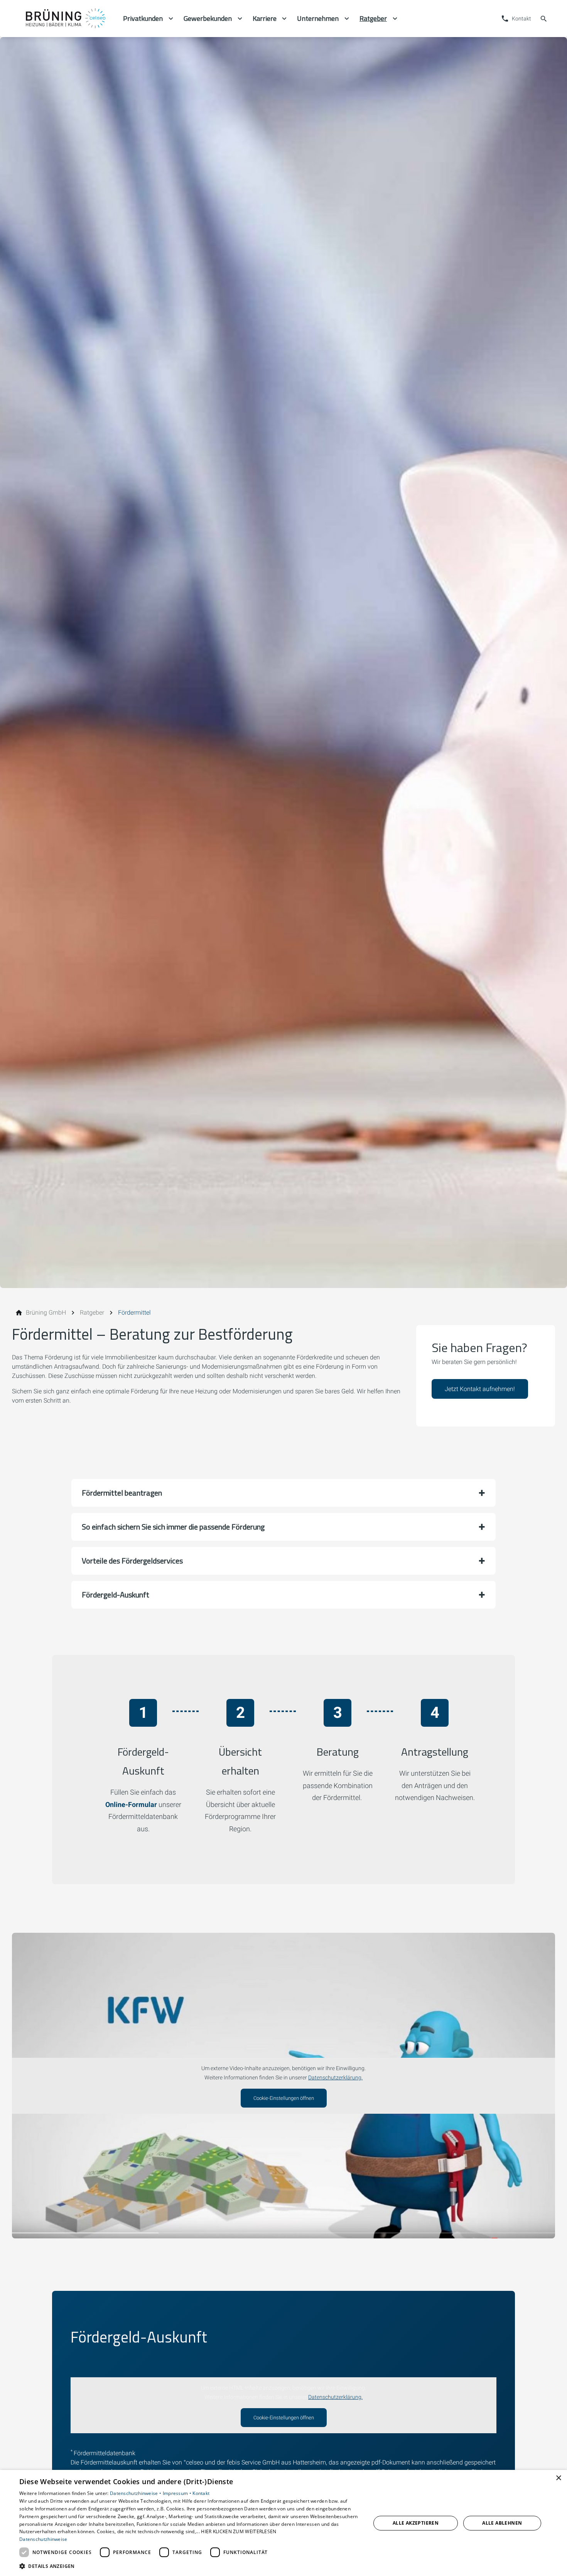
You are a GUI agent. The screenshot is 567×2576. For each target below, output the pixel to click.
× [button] (558, 2478)
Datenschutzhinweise (43, 2539)
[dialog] (283, 2523)
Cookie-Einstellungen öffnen (284, 2098)
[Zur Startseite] (64, 19)
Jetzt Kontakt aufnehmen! (480, 1389)
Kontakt (201, 2493)
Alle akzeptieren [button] (416, 2523)
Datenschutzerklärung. (335, 2078)
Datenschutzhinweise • (136, 2493)
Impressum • (178, 2493)
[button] (283, 1493)
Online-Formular (131, 1804)
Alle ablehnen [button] (502, 2523)
